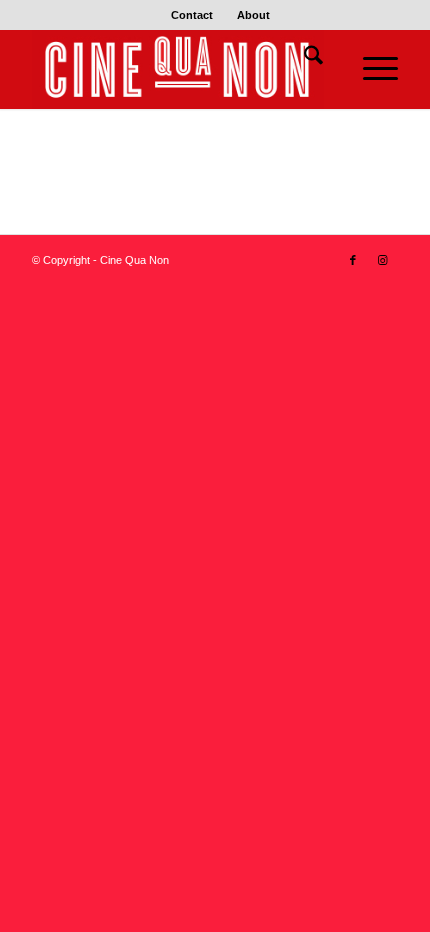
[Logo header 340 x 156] (178, 69)
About (253, 15)
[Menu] (370, 69)
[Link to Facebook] (353, 260)
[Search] (303, 59)
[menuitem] (192, 15)
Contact (192, 15)
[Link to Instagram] (383, 260)
